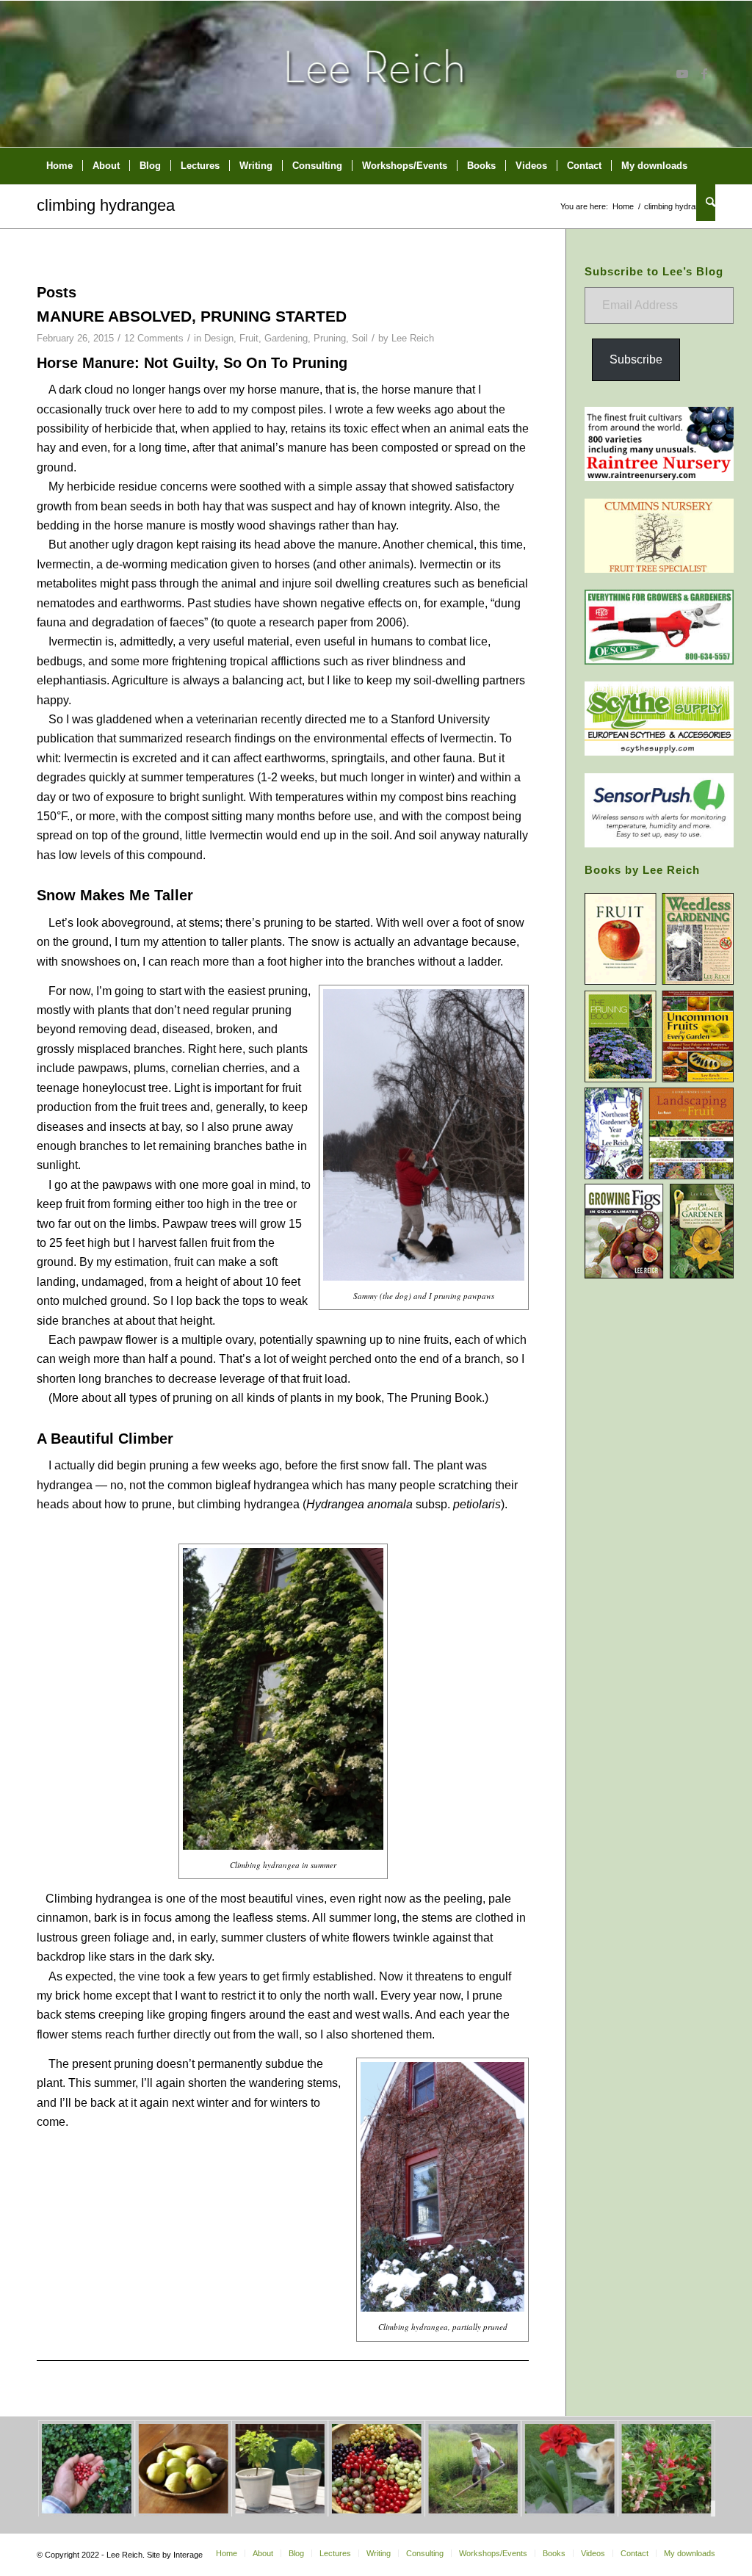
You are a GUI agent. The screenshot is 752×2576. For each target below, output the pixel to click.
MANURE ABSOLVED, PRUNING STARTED (192, 316)
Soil (360, 338)
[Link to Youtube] (682, 73)
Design (219, 338)
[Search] (706, 203)
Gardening (286, 338)
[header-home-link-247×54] (376, 73)
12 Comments (154, 338)
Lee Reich (413, 338)
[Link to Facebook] (704, 73)
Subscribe (636, 359)
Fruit (249, 338)
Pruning (330, 338)
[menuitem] (59, 166)
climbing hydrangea (106, 205)
